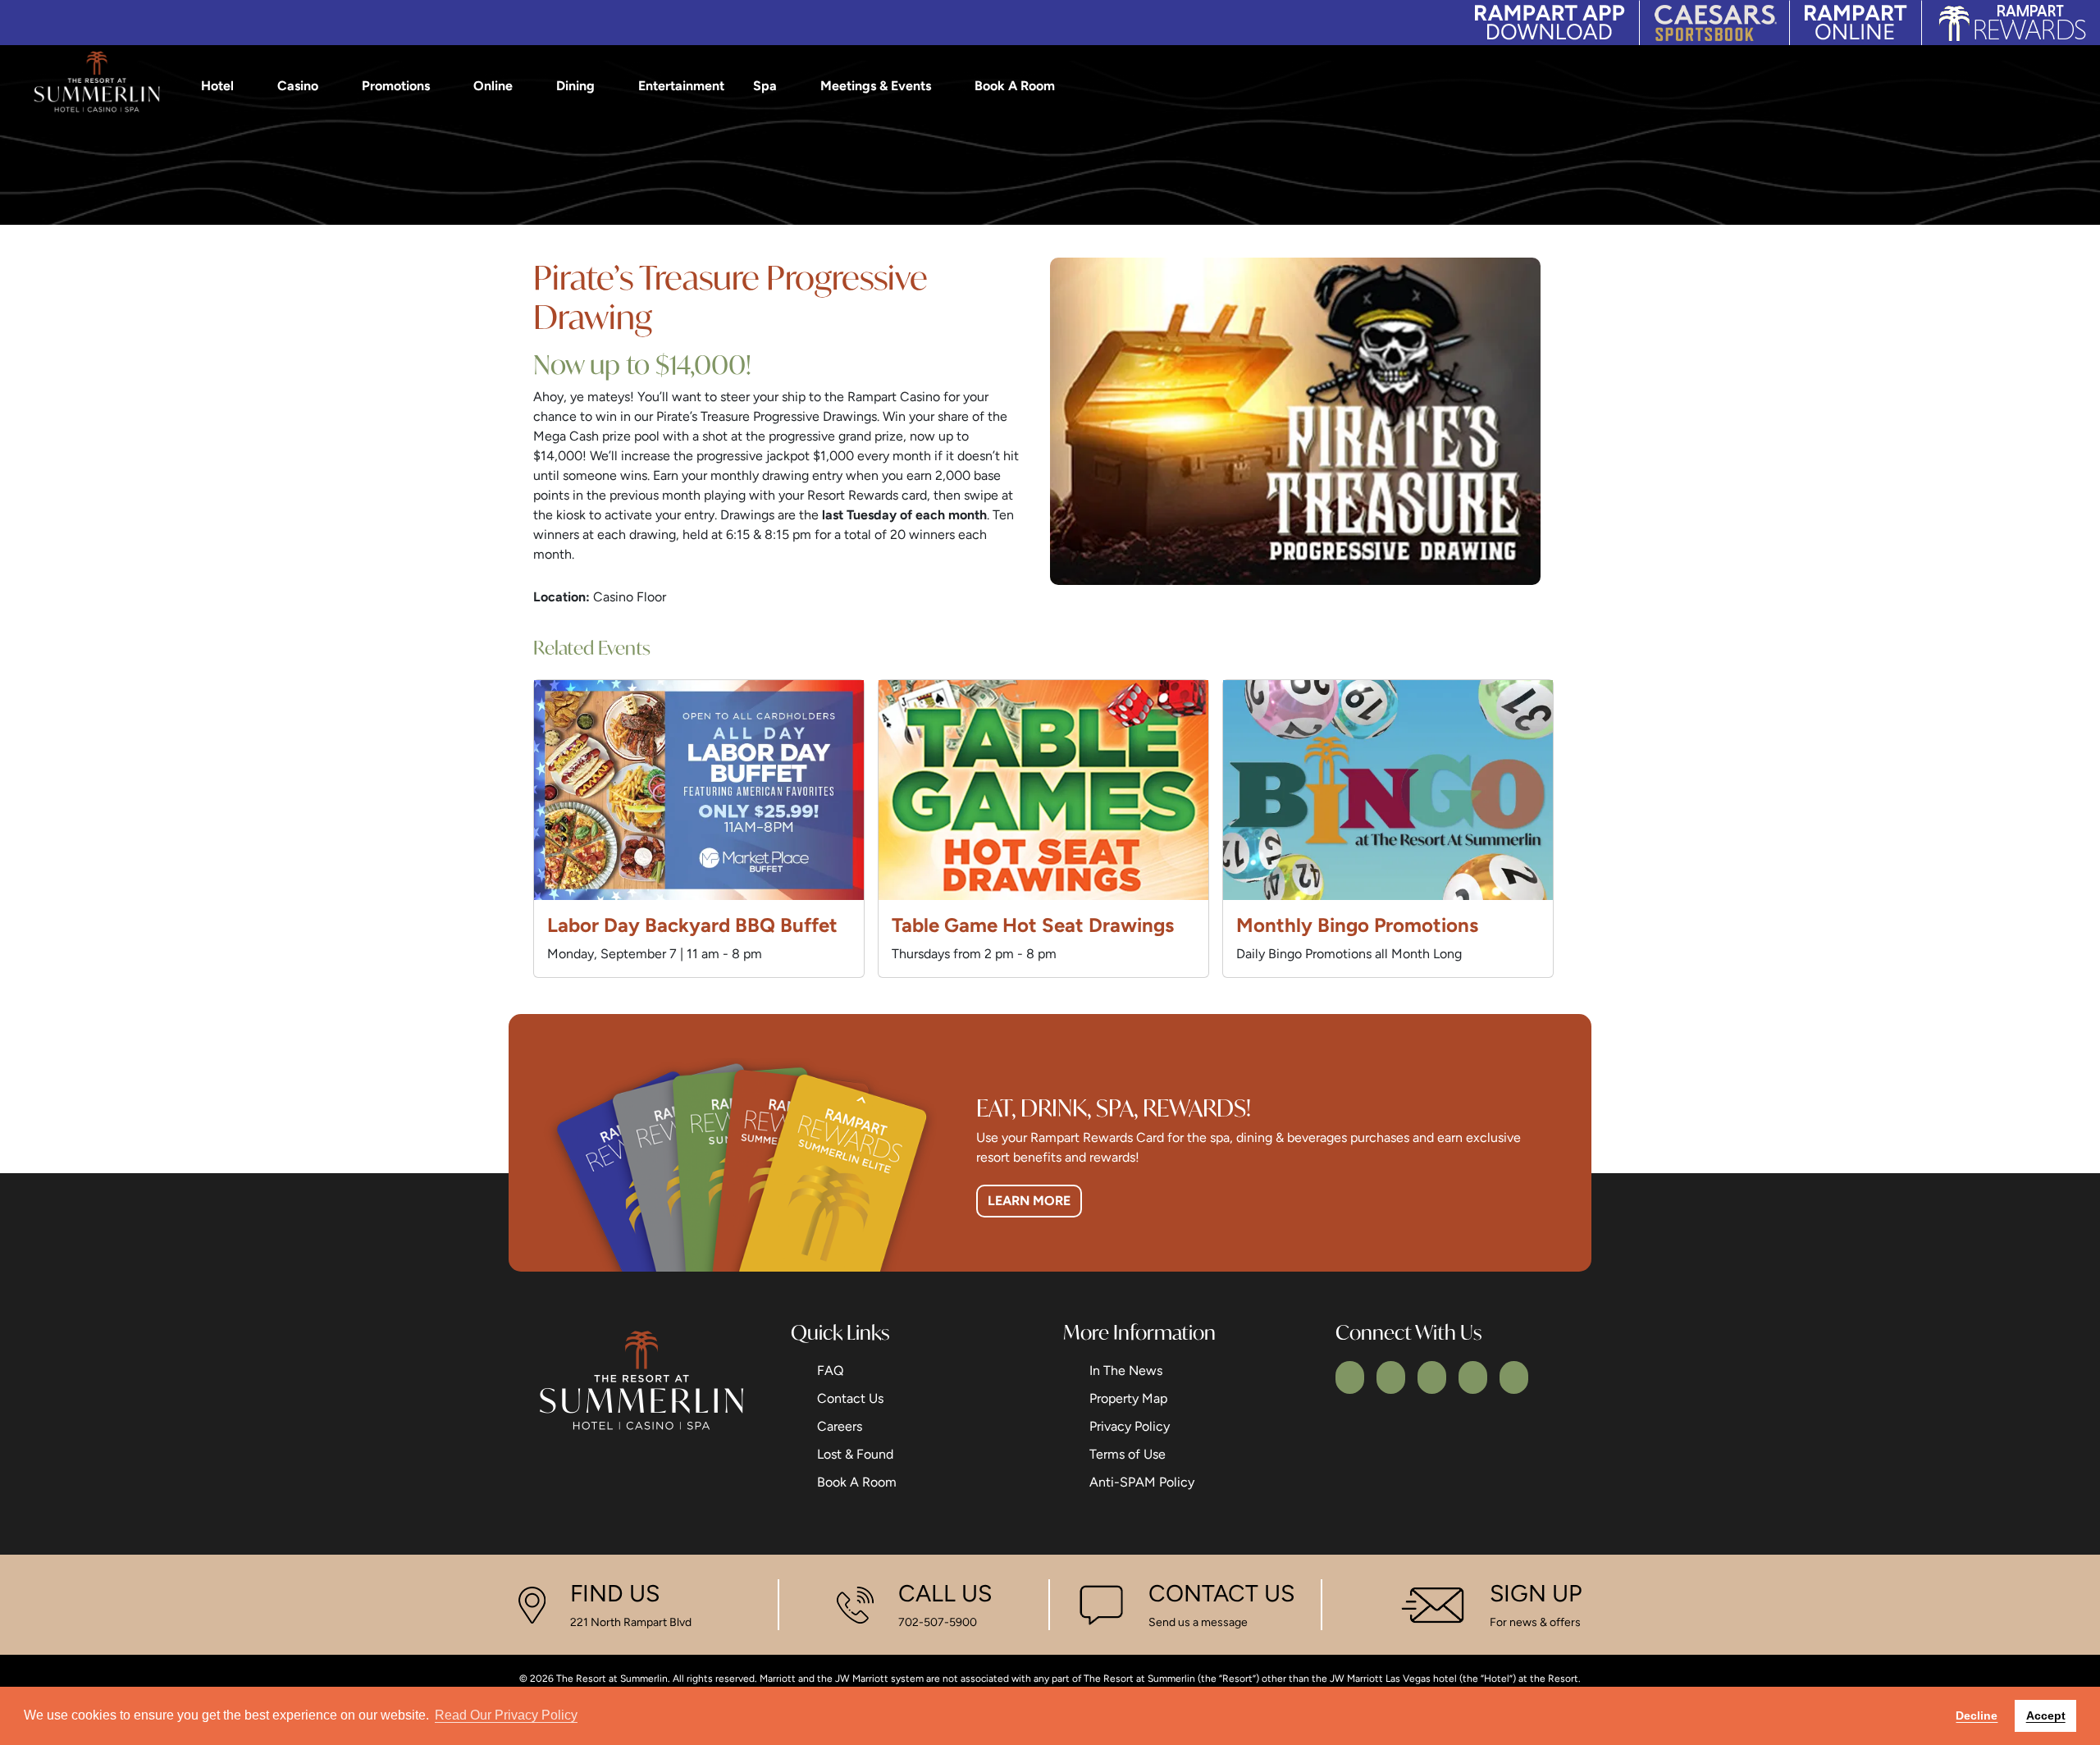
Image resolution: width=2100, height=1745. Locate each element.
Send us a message (1198, 1622)
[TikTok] (1514, 1377)
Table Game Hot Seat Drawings (1033, 925)
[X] (1391, 1377)
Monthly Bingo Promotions (1357, 925)
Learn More (1029, 1201)
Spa (765, 86)
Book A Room (1015, 86)
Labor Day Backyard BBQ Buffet (692, 925)
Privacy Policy (1130, 1426)
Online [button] (493, 86)
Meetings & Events (876, 86)
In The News (1126, 1370)
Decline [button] (1977, 1715)
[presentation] (699, 790)
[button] (2075, 86)
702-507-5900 (938, 1622)
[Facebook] (1350, 1377)
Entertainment (681, 86)
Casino (298, 86)
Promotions (396, 86)
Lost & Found (855, 1454)
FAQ (830, 1370)
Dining (575, 86)
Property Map (1128, 1398)
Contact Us (850, 1398)
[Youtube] (1473, 1377)
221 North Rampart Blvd (631, 1622)
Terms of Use (1128, 1454)
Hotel (217, 86)
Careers (840, 1426)
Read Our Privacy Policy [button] (506, 1715)
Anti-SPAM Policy (1142, 1482)
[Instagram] (1432, 1377)
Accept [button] (2046, 1715)
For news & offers (1535, 1622)
